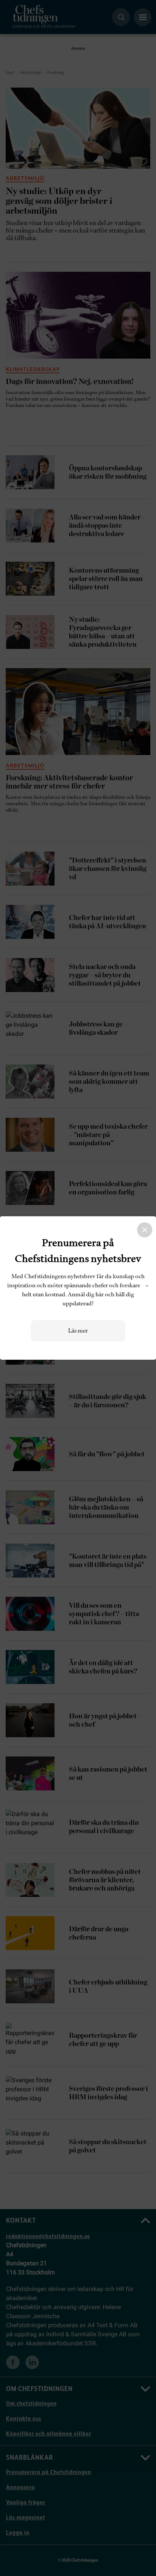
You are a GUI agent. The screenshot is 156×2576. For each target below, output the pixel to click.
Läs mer (78, 1331)
